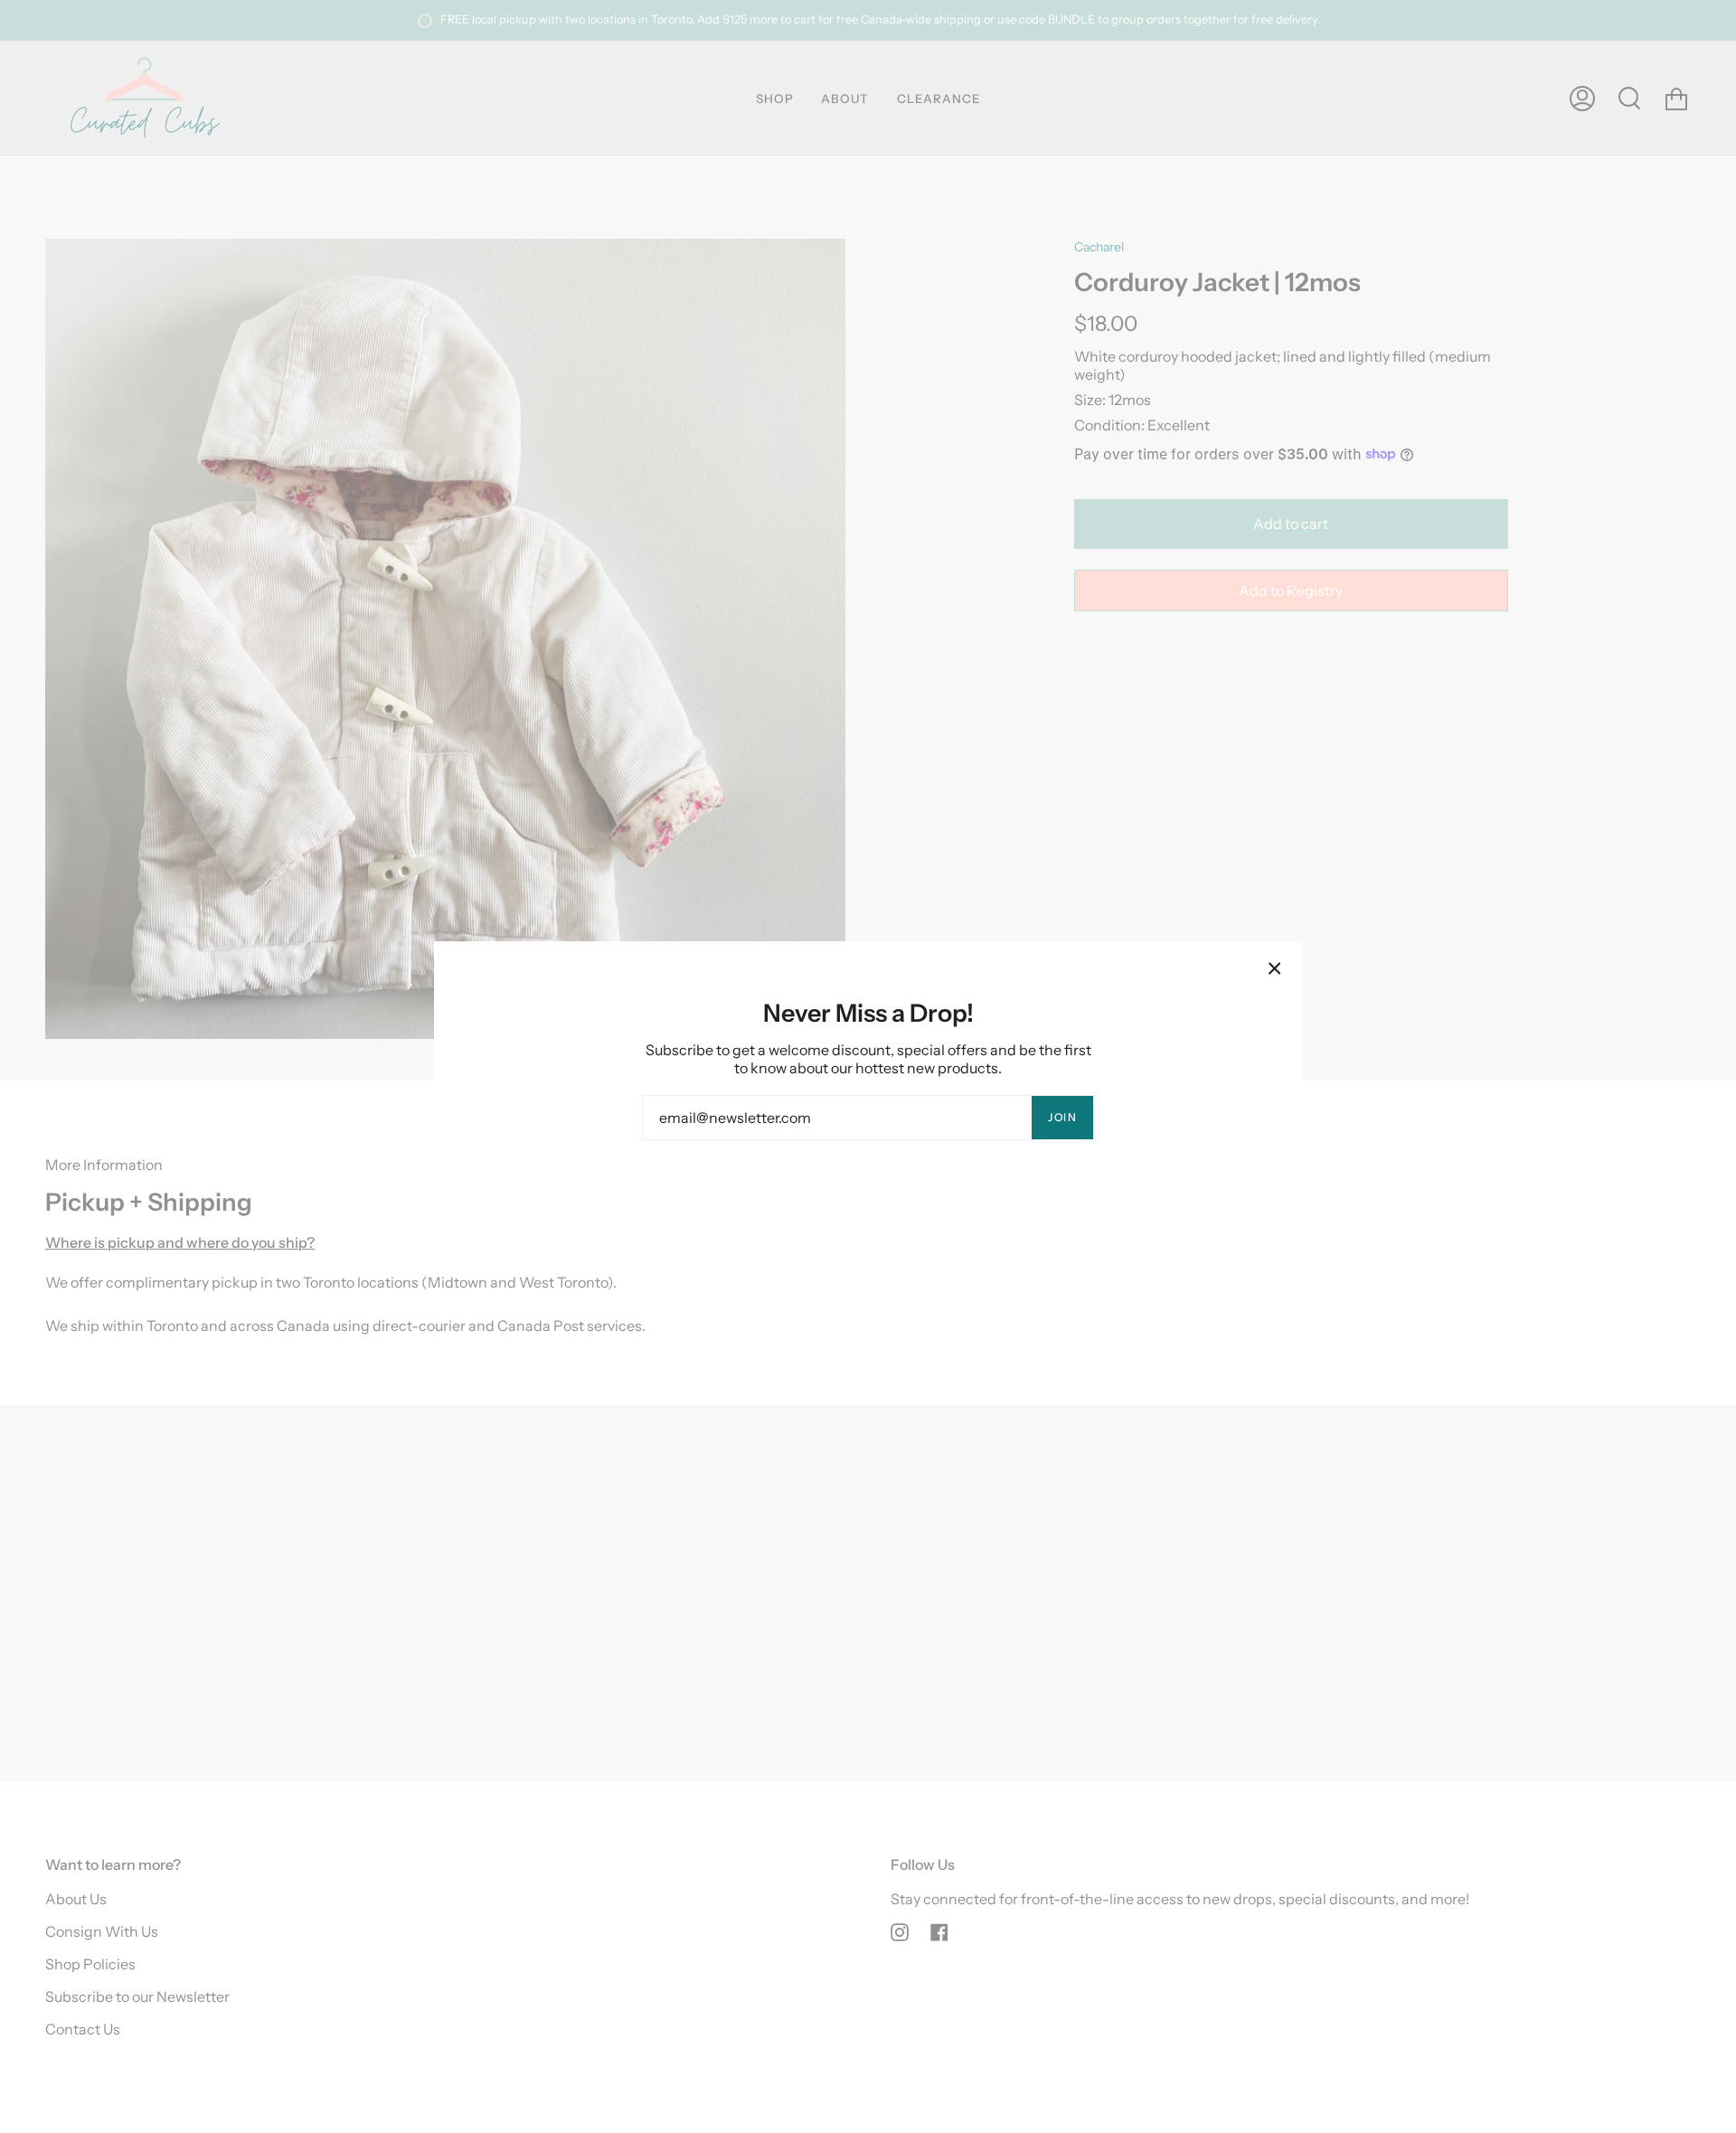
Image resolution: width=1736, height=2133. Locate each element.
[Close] (1275, 968)
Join (1062, 1117)
